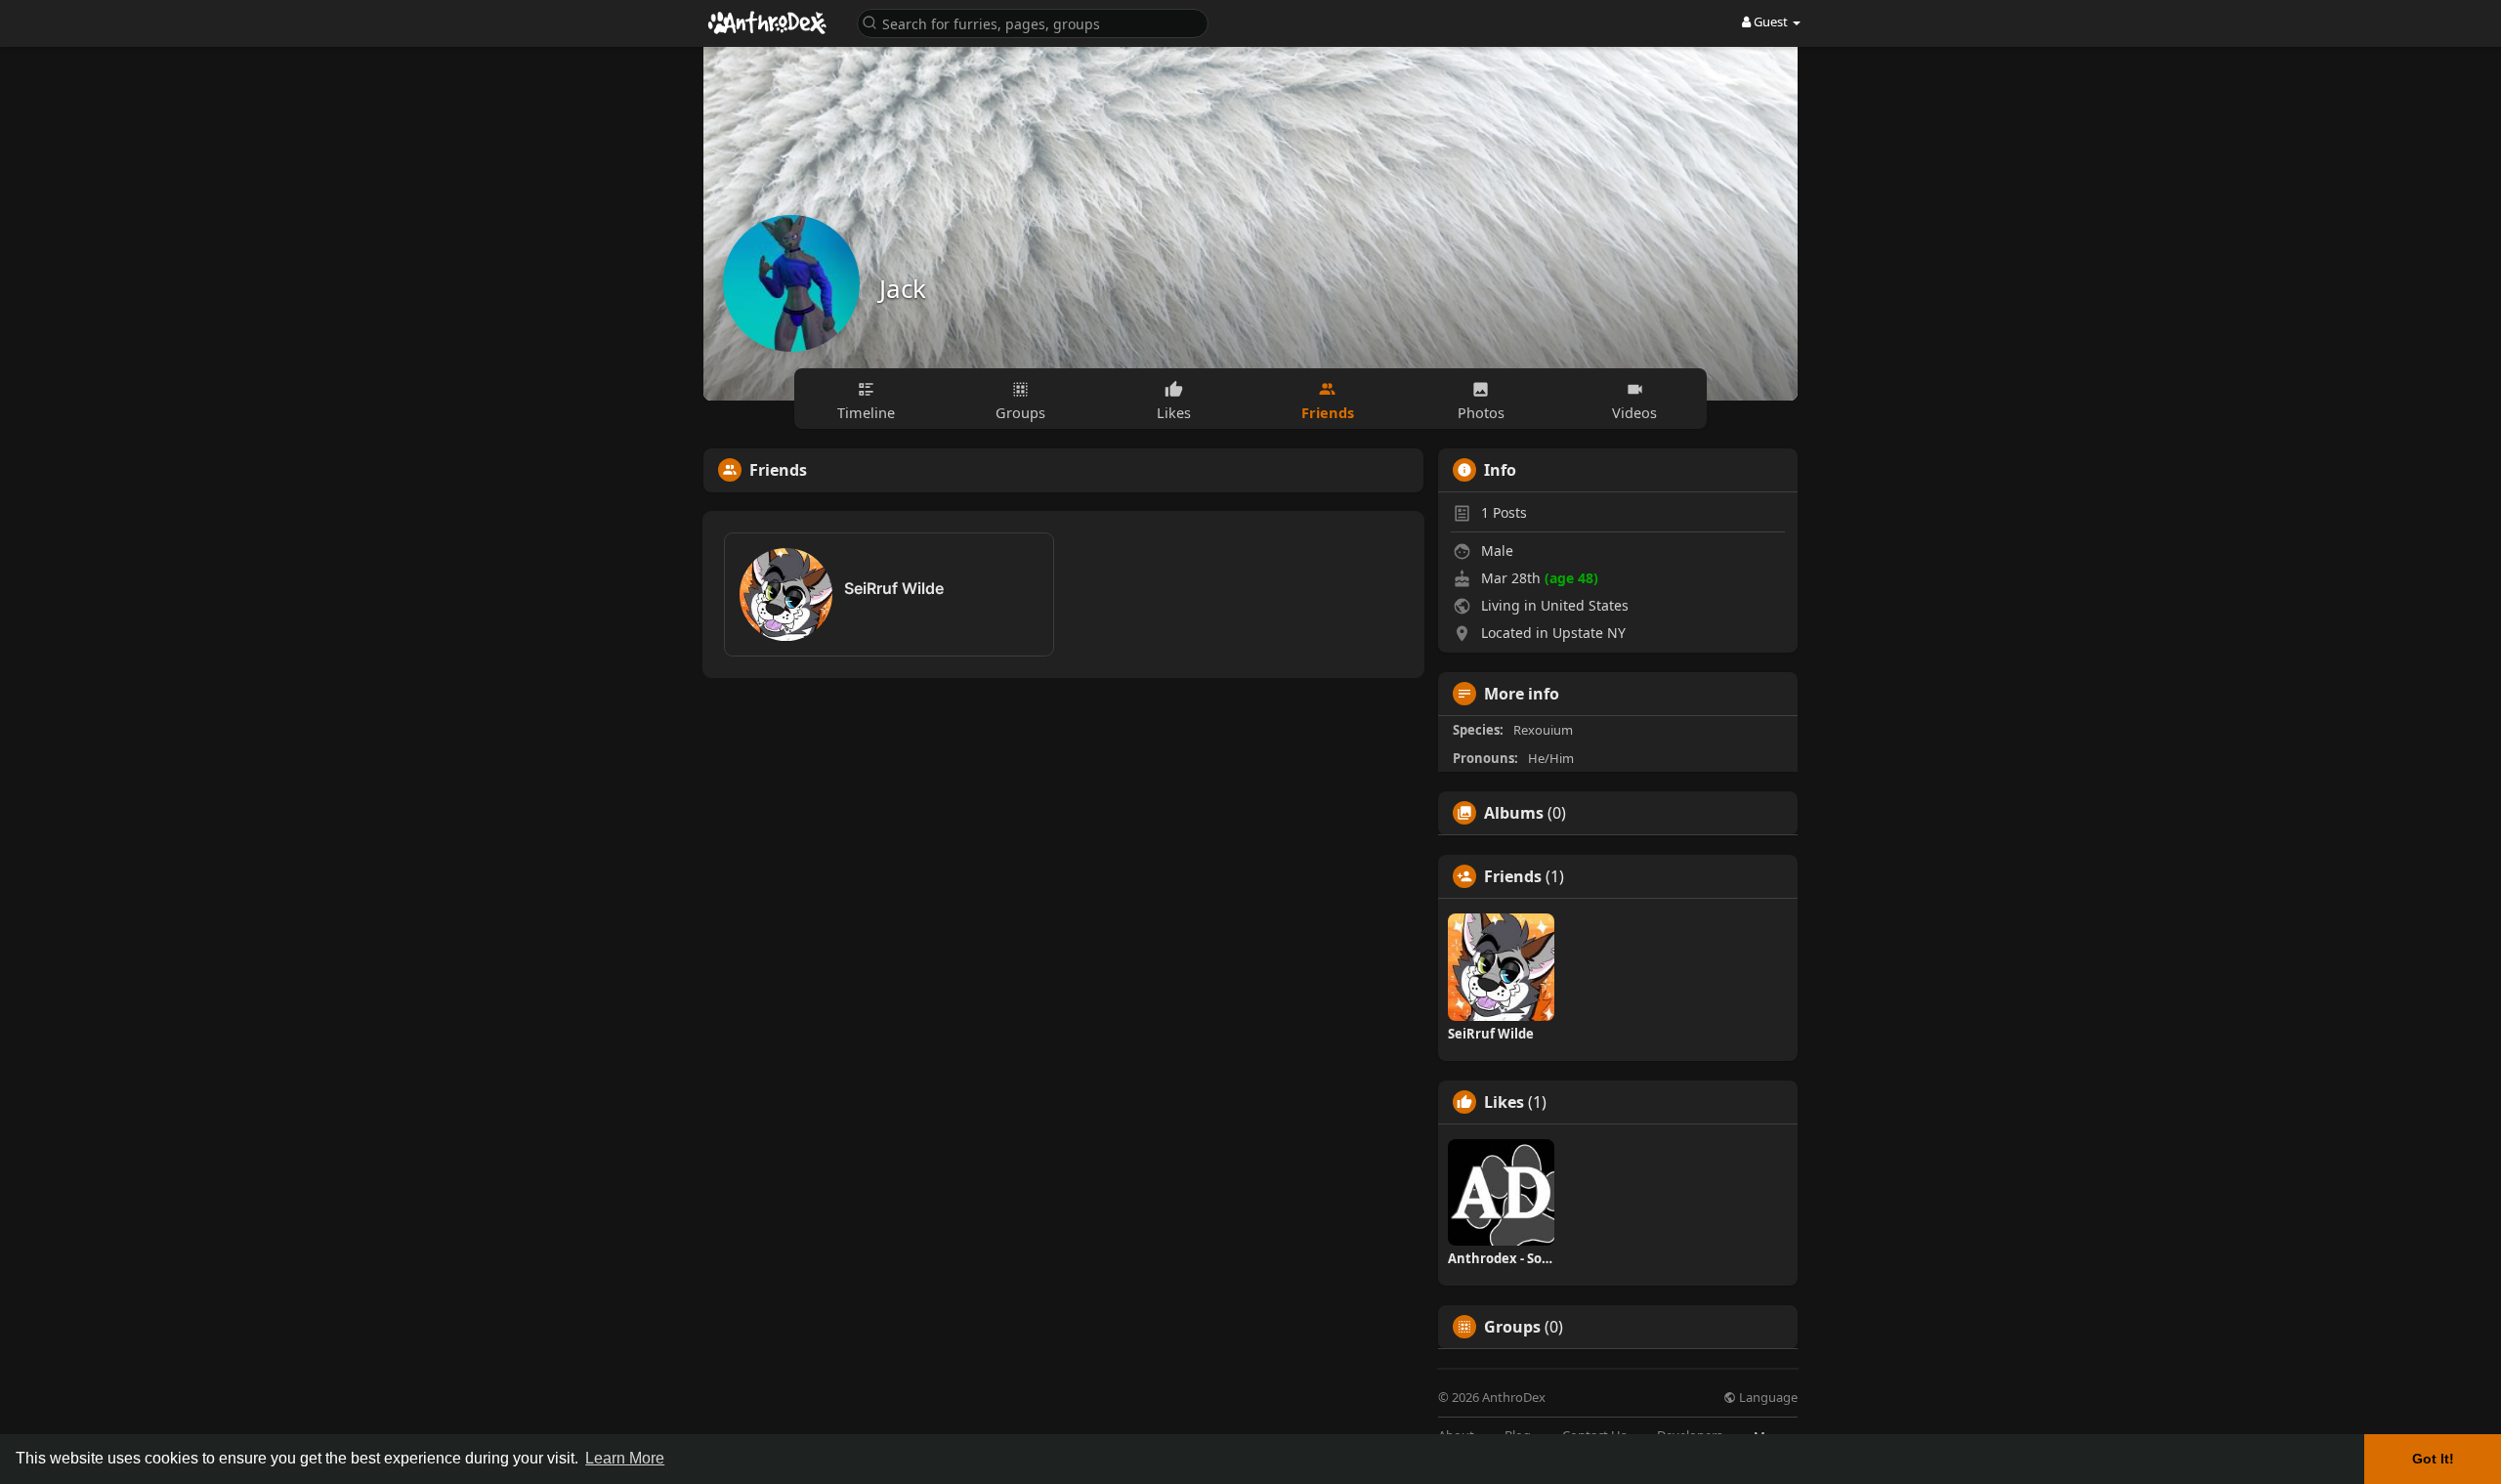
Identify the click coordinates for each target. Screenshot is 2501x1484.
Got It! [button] (2433, 1459)
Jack (903, 288)
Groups (1512, 1327)
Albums (1514, 813)
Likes (1504, 1102)
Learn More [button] (625, 1458)
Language (1767, 1398)
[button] (1033, 22)
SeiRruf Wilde (894, 588)
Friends (1513, 876)
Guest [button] (1771, 21)
